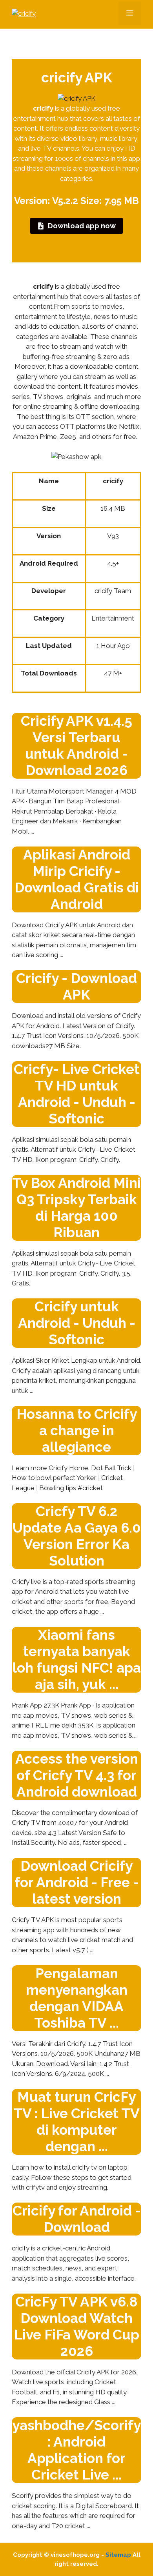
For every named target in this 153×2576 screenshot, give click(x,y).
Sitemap (118, 2555)
